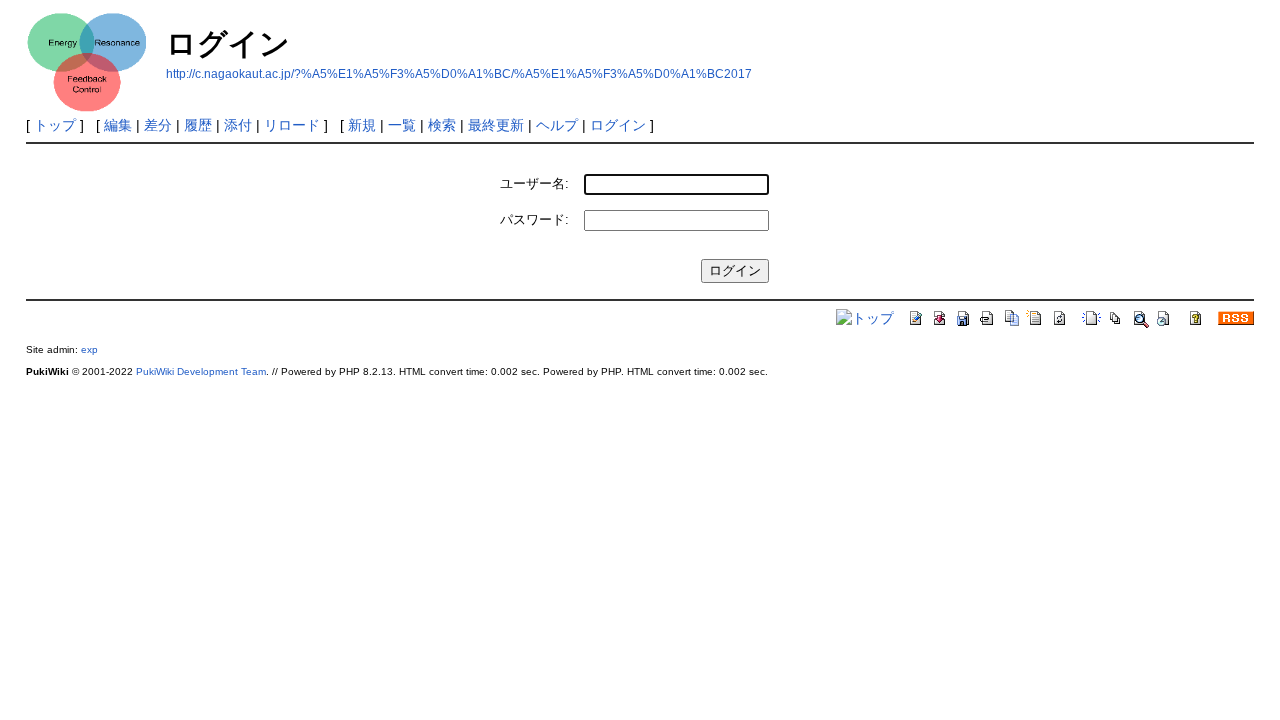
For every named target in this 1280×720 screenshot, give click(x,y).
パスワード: (534, 219)
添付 (238, 125)
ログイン (618, 125)
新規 (362, 125)
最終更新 (496, 125)
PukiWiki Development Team (201, 371)
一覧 (402, 125)
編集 (118, 125)
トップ (55, 125)
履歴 (198, 125)
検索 (442, 125)
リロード (292, 125)
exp (89, 349)
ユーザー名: (534, 183)
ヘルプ (557, 125)
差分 (158, 125)
